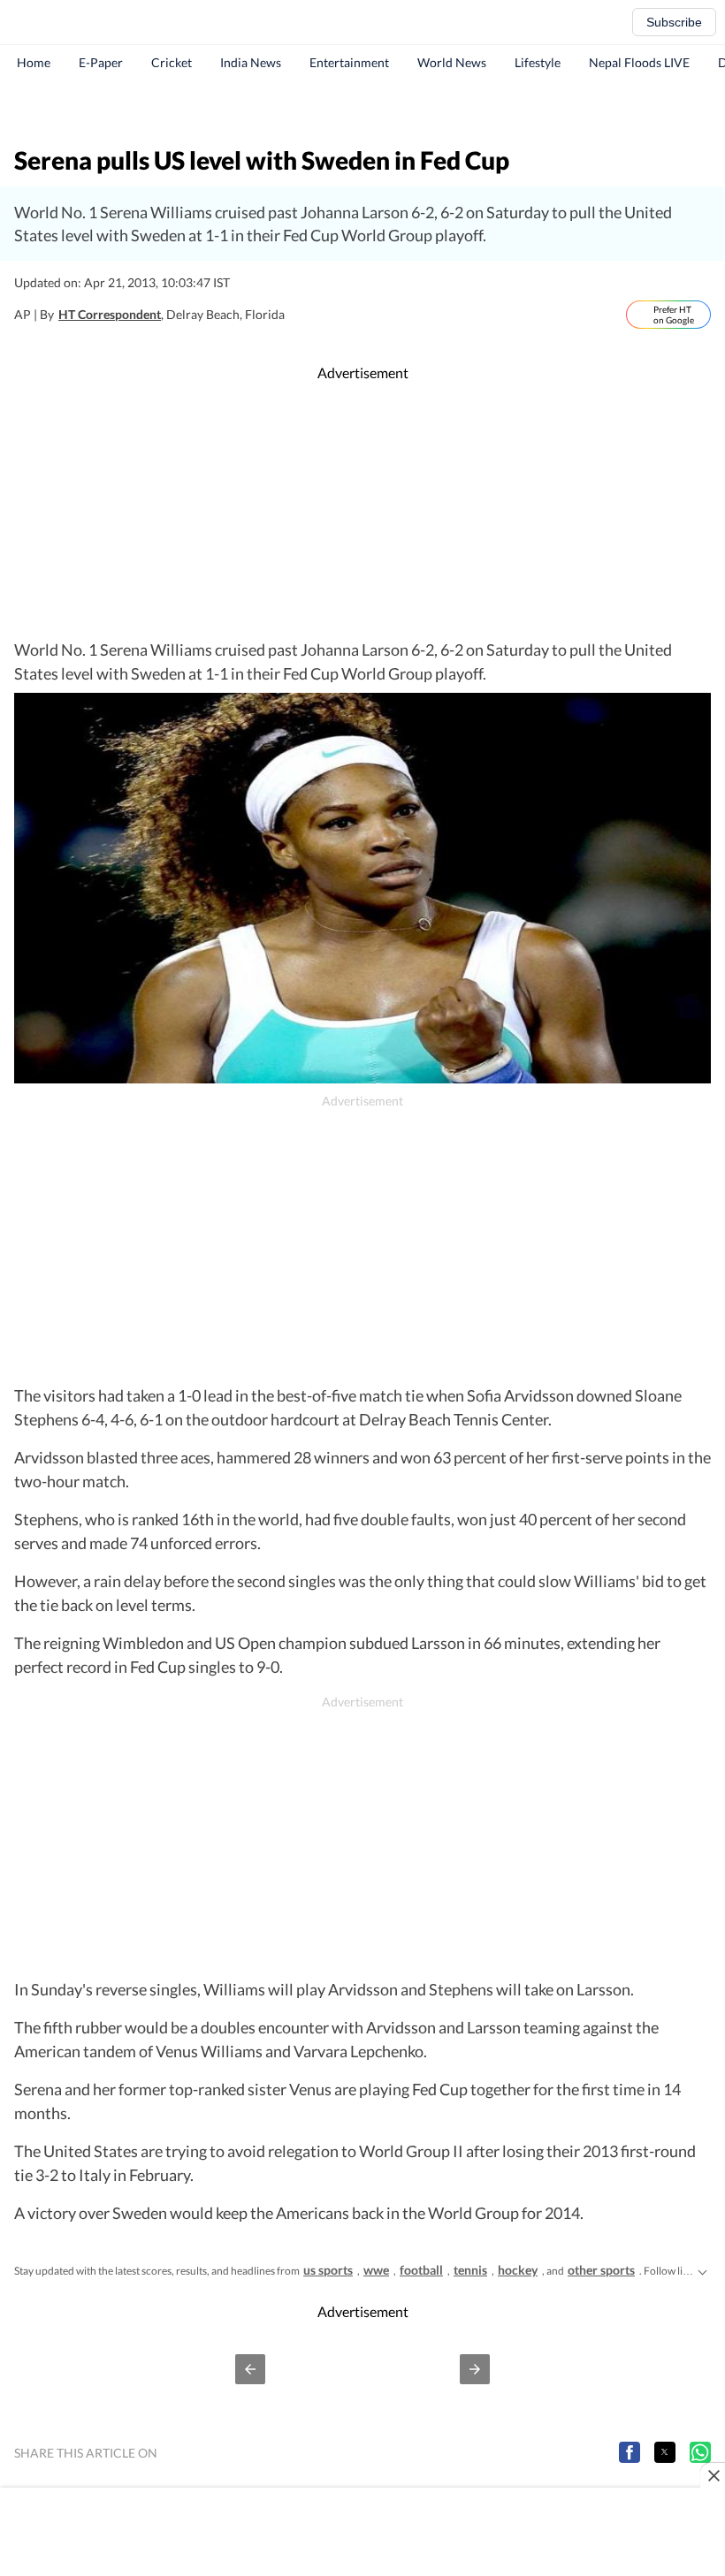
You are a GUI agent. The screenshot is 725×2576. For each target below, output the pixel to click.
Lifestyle (538, 62)
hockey (518, 2270)
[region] (362, 110)
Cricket (172, 62)
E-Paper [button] (101, 62)
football (421, 2270)
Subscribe (674, 22)
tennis (470, 2270)
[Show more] (702, 2270)
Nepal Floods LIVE (639, 62)
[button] (250, 2369)
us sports (328, 2270)
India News (251, 62)
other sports (601, 2270)
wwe (376, 2270)
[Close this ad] (713, 2475)
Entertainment (349, 62)
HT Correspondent (110, 314)
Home (34, 62)
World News (452, 62)
